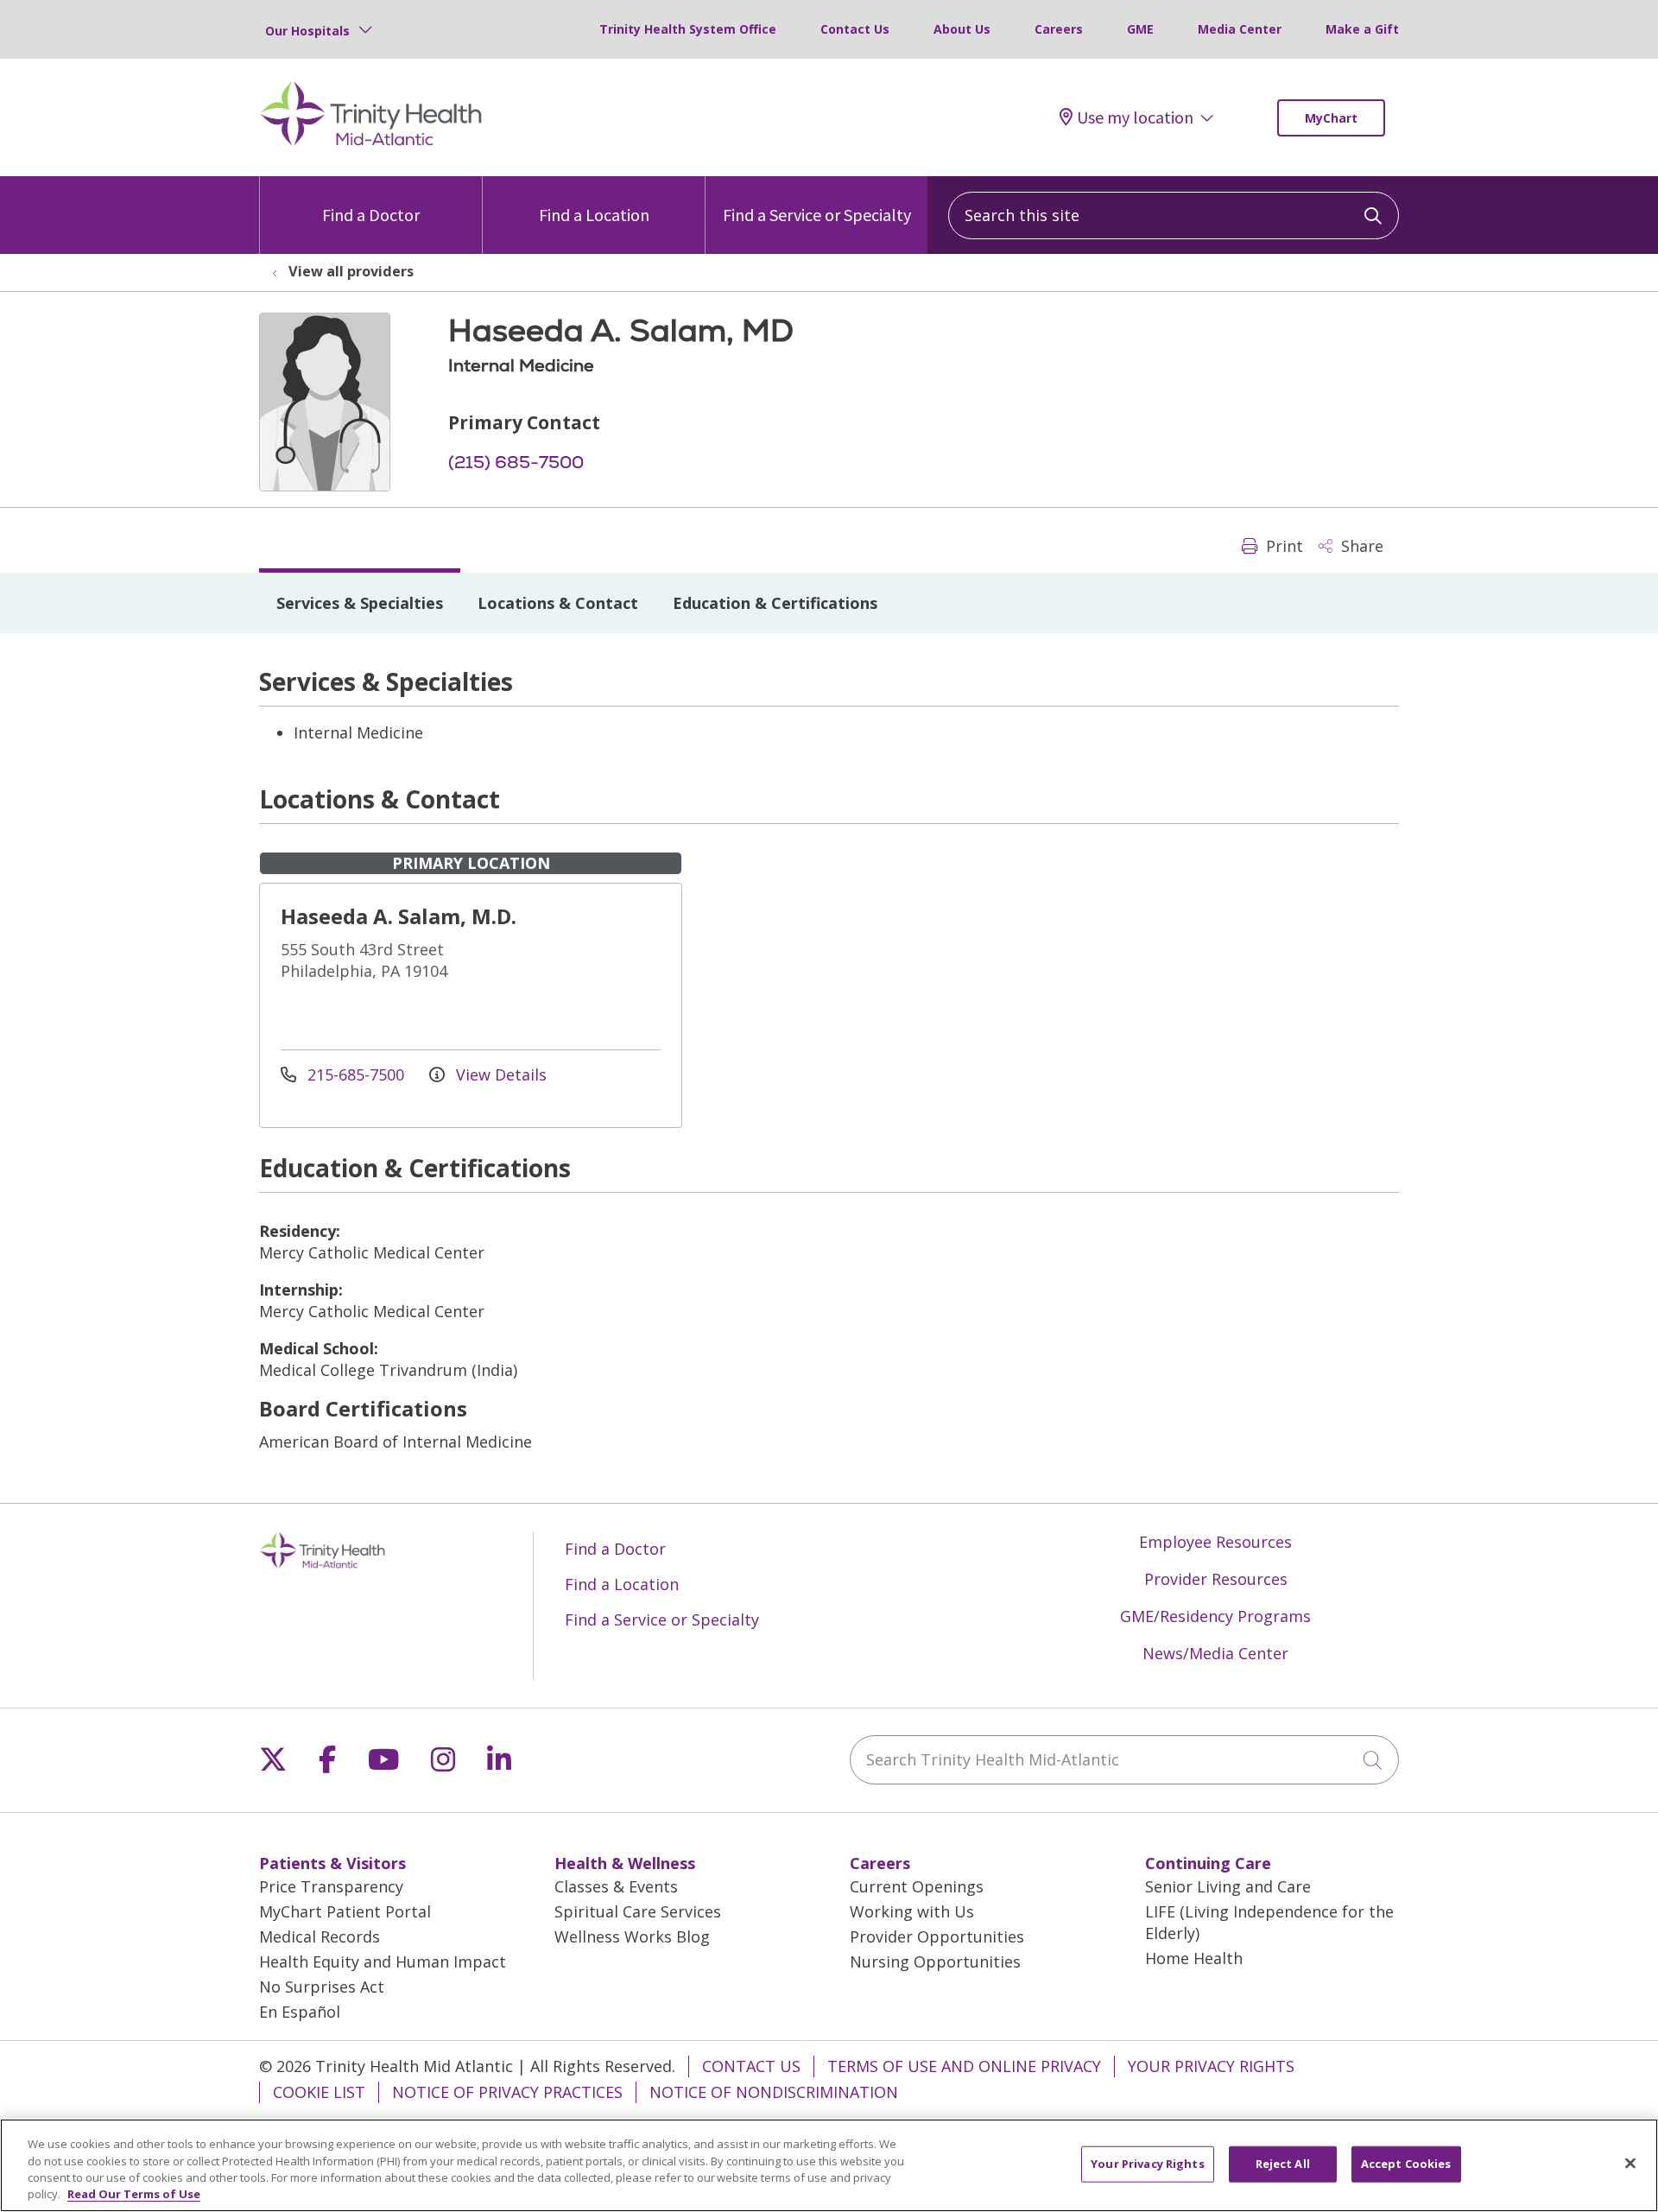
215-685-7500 (356, 1074)
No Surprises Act (322, 1987)
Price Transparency (331, 1886)
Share (1360, 546)
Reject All (1283, 2164)
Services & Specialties (360, 603)
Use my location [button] (1135, 117)
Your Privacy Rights (1211, 2066)
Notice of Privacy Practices (507, 2092)
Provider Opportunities (937, 1936)
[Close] (1630, 2163)
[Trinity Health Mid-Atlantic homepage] (371, 143)
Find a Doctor (371, 215)
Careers (1059, 29)
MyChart (1331, 118)
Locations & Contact (558, 603)
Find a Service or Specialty (817, 215)
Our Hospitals (307, 31)
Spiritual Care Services (638, 1911)
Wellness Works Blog (632, 1936)
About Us (962, 29)
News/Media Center (1215, 1653)
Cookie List (319, 2092)
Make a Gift (1362, 29)
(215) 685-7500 (516, 462)
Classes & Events (616, 1886)
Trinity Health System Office (688, 29)
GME (1140, 29)
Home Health (1194, 1958)
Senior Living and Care (1228, 1886)
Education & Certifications (775, 603)
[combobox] (1174, 215)
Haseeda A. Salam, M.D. (399, 916)
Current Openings (917, 1886)
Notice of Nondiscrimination (774, 2092)
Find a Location (594, 215)
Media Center (1240, 29)
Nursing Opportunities (935, 1962)
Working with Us (912, 1911)
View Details (499, 1074)
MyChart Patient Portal (345, 1911)
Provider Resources (1216, 1579)
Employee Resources (1215, 1542)
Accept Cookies (1406, 2164)
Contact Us (855, 29)
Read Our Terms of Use (134, 2194)
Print (1282, 546)
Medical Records (320, 1936)
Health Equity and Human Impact (383, 1962)
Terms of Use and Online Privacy (964, 2066)
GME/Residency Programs (1215, 1616)
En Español (300, 2012)
